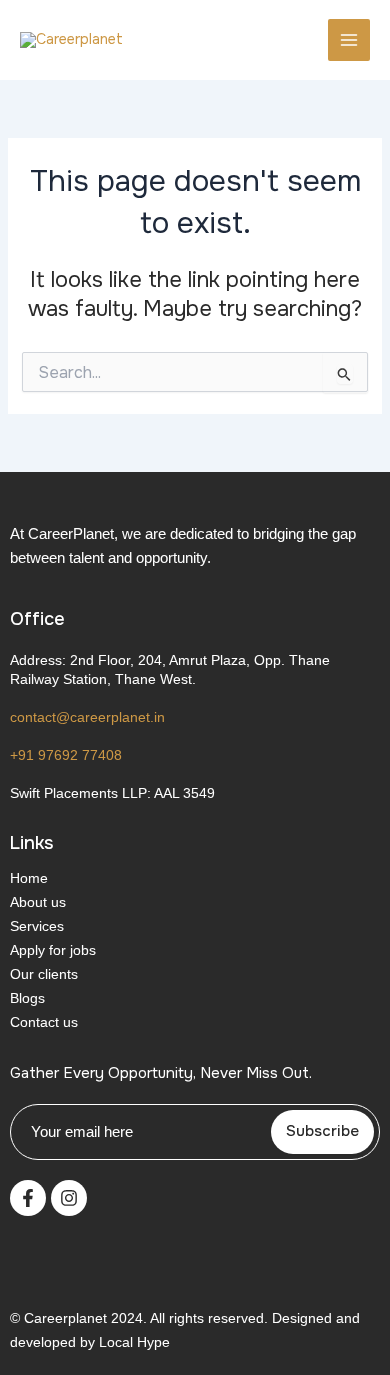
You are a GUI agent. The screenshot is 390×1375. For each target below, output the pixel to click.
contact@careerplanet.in (87, 717)
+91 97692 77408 (66, 755)
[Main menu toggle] (349, 40)
